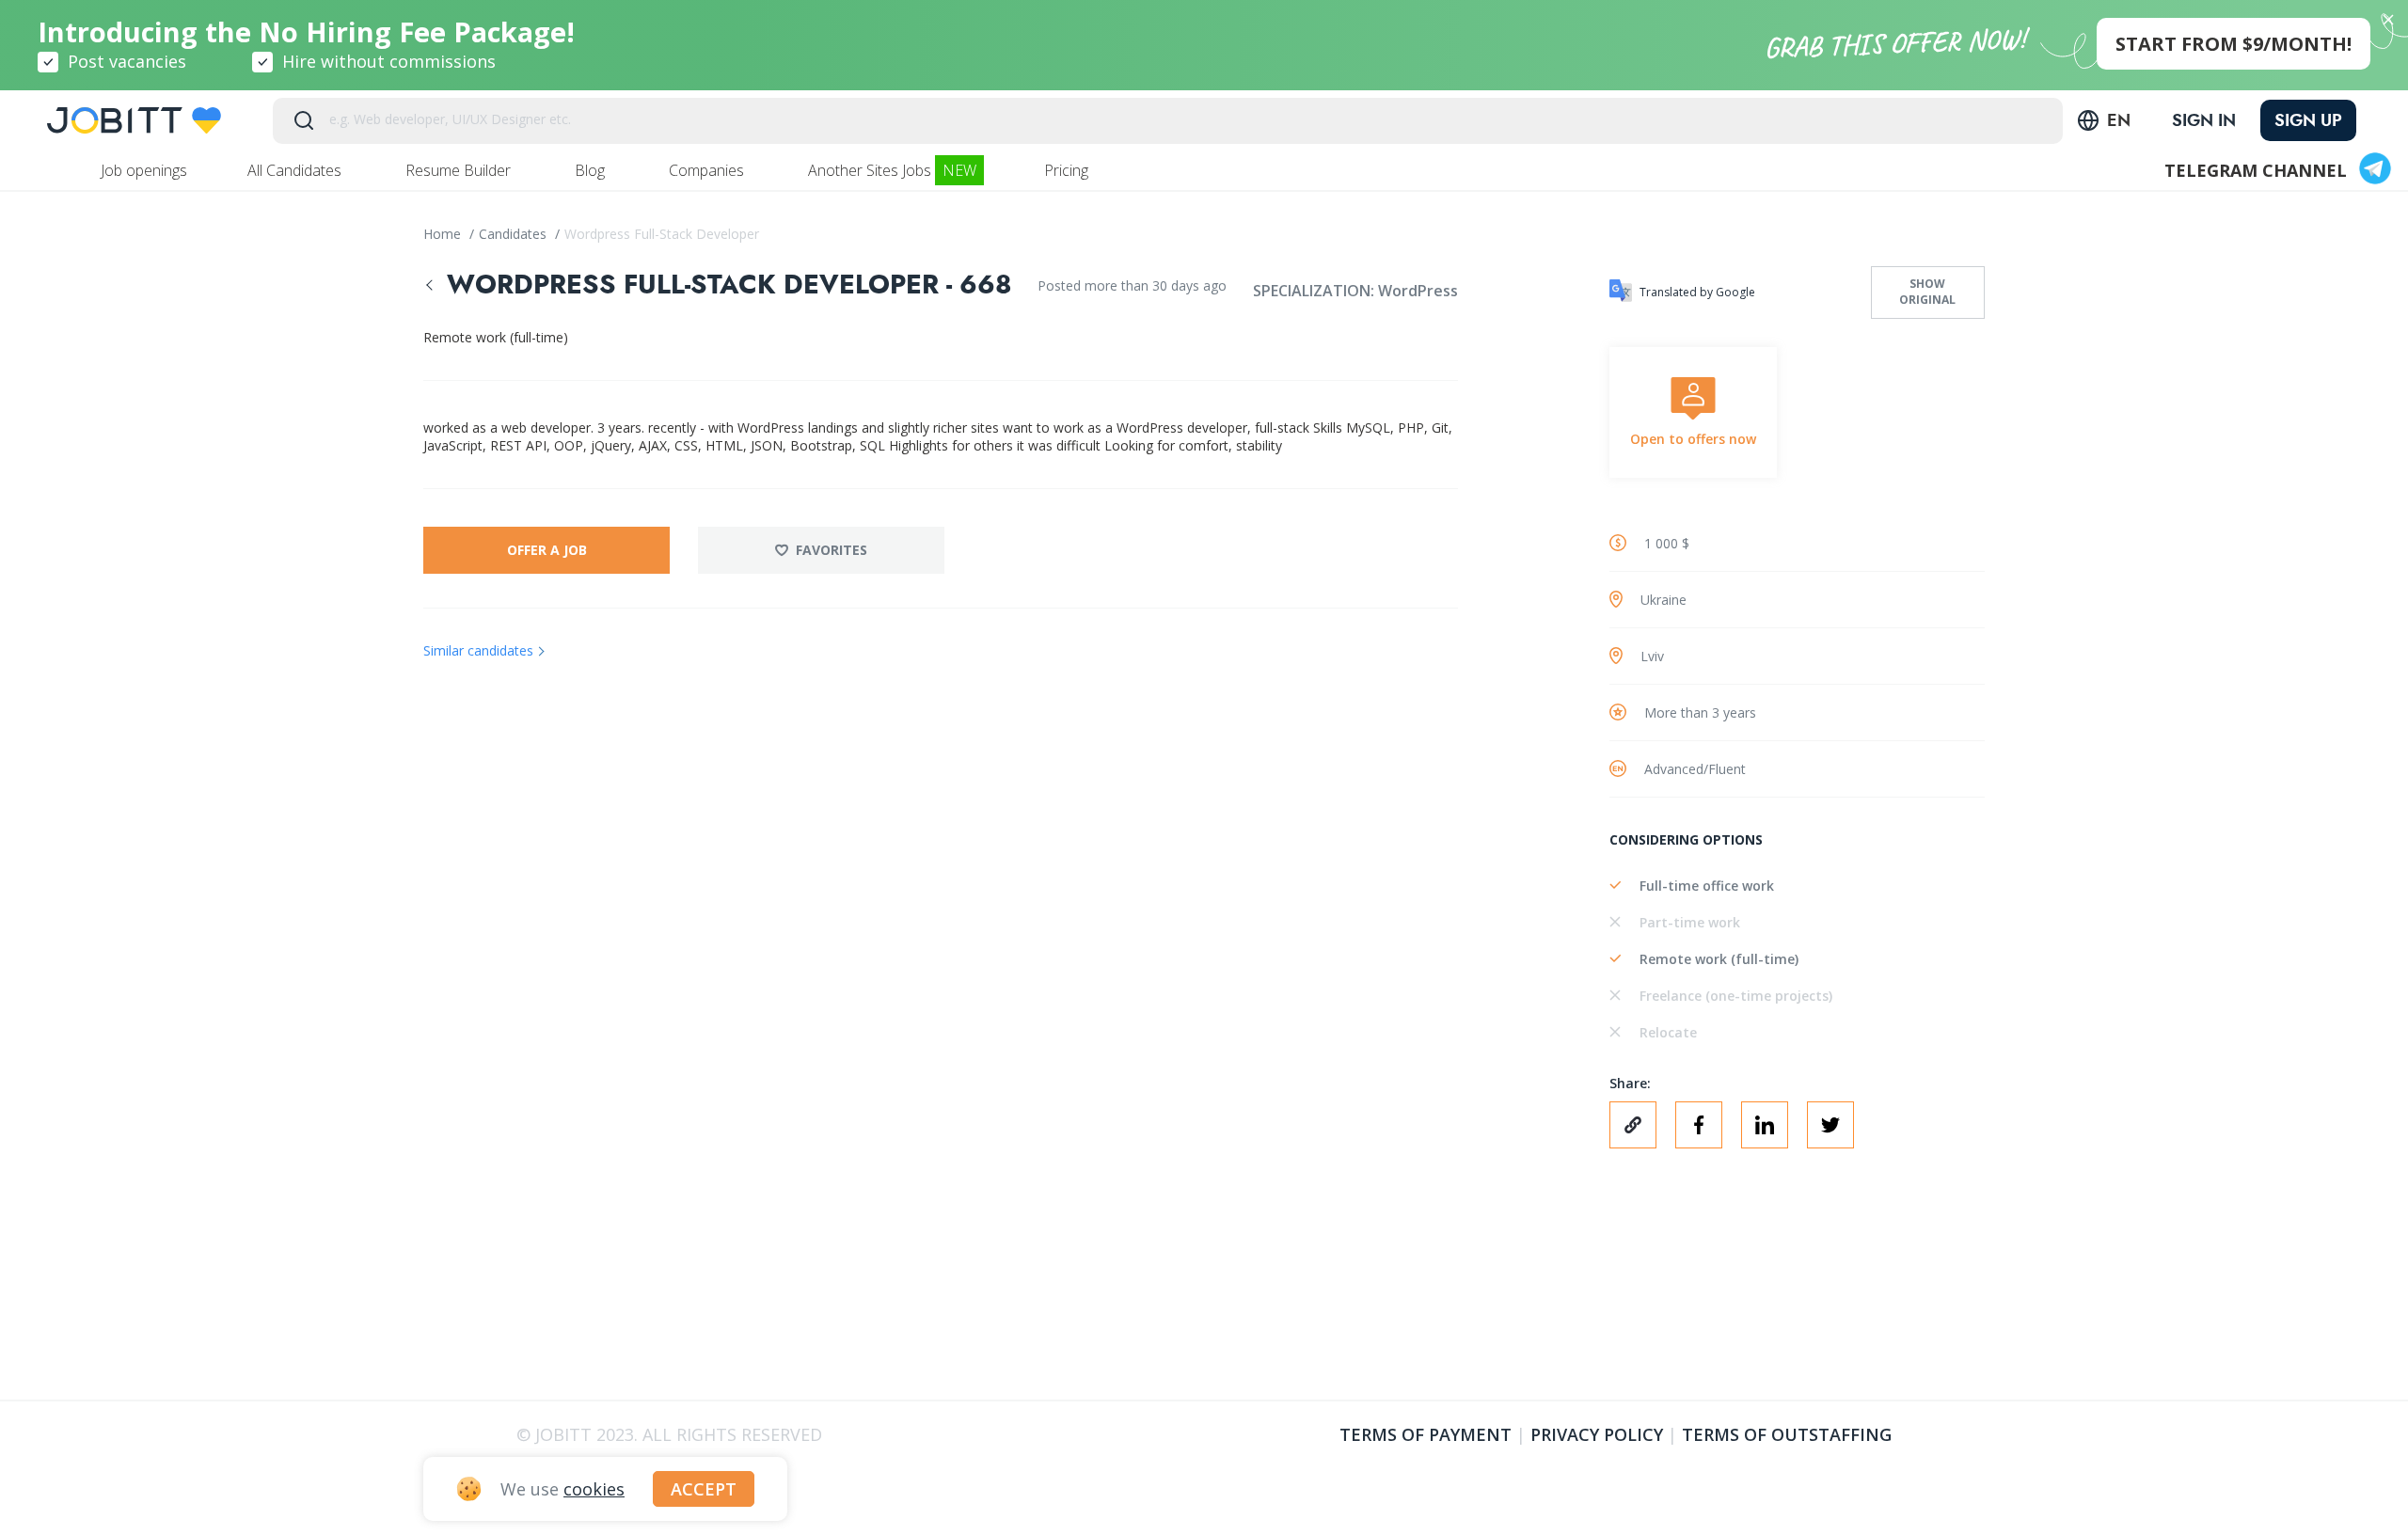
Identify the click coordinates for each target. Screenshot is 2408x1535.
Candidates (515, 234)
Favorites (832, 550)
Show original (1927, 292)
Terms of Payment (1426, 1434)
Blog (592, 170)
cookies (594, 1489)
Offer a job (547, 550)
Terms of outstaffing (1787, 1434)
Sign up (2308, 120)
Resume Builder (460, 170)
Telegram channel (2256, 170)
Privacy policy (1597, 1434)
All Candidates (296, 170)
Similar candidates (478, 650)
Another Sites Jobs (892, 170)
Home (444, 234)
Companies (708, 170)
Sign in (2204, 120)
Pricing (1068, 170)
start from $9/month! (2234, 44)
